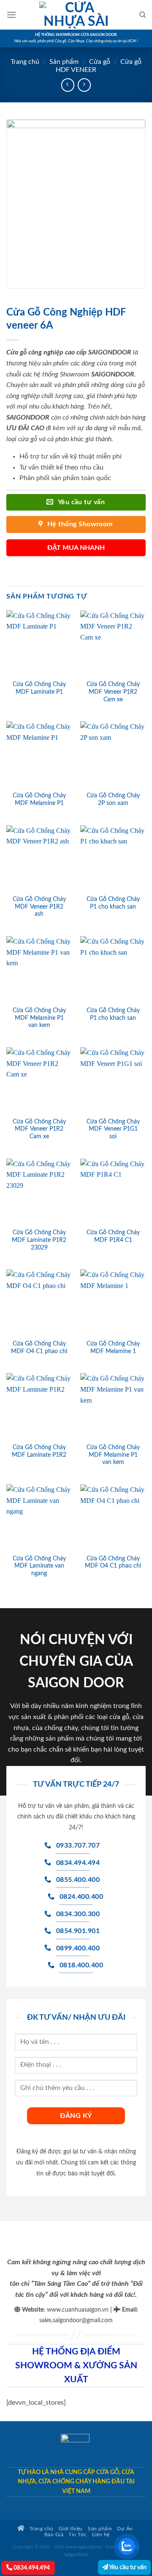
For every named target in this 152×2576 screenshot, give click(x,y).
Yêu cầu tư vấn (127, 2567)
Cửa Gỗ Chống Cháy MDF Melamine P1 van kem (39, 1018)
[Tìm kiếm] (142, 15)
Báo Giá (54, 2535)
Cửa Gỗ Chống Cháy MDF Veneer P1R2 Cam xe (113, 692)
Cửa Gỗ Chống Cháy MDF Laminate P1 (39, 688)
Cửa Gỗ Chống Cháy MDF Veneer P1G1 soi (113, 1129)
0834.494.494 (31, 2568)
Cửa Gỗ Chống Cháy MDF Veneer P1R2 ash (39, 907)
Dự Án (125, 2529)
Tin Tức (78, 2535)
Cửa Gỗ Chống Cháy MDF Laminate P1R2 (39, 1451)
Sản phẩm (64, 62)
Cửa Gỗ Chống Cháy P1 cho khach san (113, 903)
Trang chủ (25, 62)
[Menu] (11, 15)
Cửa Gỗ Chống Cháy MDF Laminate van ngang (39, 1566)
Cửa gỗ (100, 62)
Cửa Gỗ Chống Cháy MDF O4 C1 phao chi (39, 1348)
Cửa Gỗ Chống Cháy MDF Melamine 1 (113, 1348)
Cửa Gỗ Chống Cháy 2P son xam (113, 799)
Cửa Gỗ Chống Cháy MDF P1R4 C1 (113, 1236)
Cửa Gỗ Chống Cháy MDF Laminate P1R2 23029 (39, 1240)
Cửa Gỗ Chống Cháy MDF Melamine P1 (39, 799)
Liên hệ (101, 2535)
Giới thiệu (71, 2529)
